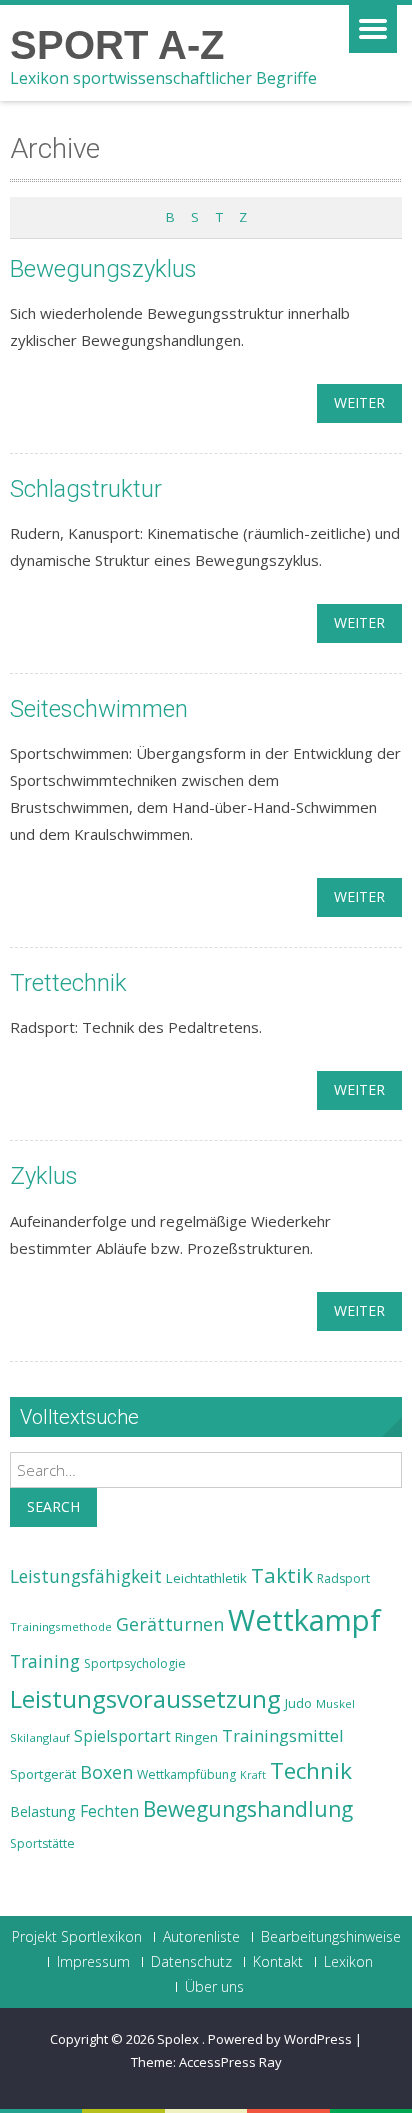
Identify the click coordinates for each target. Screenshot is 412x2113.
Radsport (343, 1578)
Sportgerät (43, 1774)
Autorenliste (201, 1937)
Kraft (253, 1775)
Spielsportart (122, 1736)
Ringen (196, 1737)
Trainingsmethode (61, 1626)
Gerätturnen (170, 1624)
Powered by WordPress (280, 2039)
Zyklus (44, 1176)
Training (45, 1661)
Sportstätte (42, 1843)
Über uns (214, 1987)
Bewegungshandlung (248, 1809)
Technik (311, 1770)
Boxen (106, 1772)
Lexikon (348, 1962)
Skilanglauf (40, 1737)
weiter (359, 402)
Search (53, 1506)
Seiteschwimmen (99, 709)
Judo (298, 1703)
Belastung (43, 1811)
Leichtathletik (206, 1578)
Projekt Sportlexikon (77, 1937)
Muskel (335, 1703)
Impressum (93, 1962)
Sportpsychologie (135, 1663)
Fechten (109, 1811)
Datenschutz (191, 1962)
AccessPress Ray (230, 2062)
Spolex (179, 2039)
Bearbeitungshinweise (331, 1937)
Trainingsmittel (283, 1735)
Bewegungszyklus (103, 269)
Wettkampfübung (186, 1774)
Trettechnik (68, 983)
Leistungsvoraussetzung (145, 1699)
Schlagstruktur (86, 489)
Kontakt (278, 1962)
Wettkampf (304, 1620)
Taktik (282, 1575)
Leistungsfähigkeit (86, 1576)
